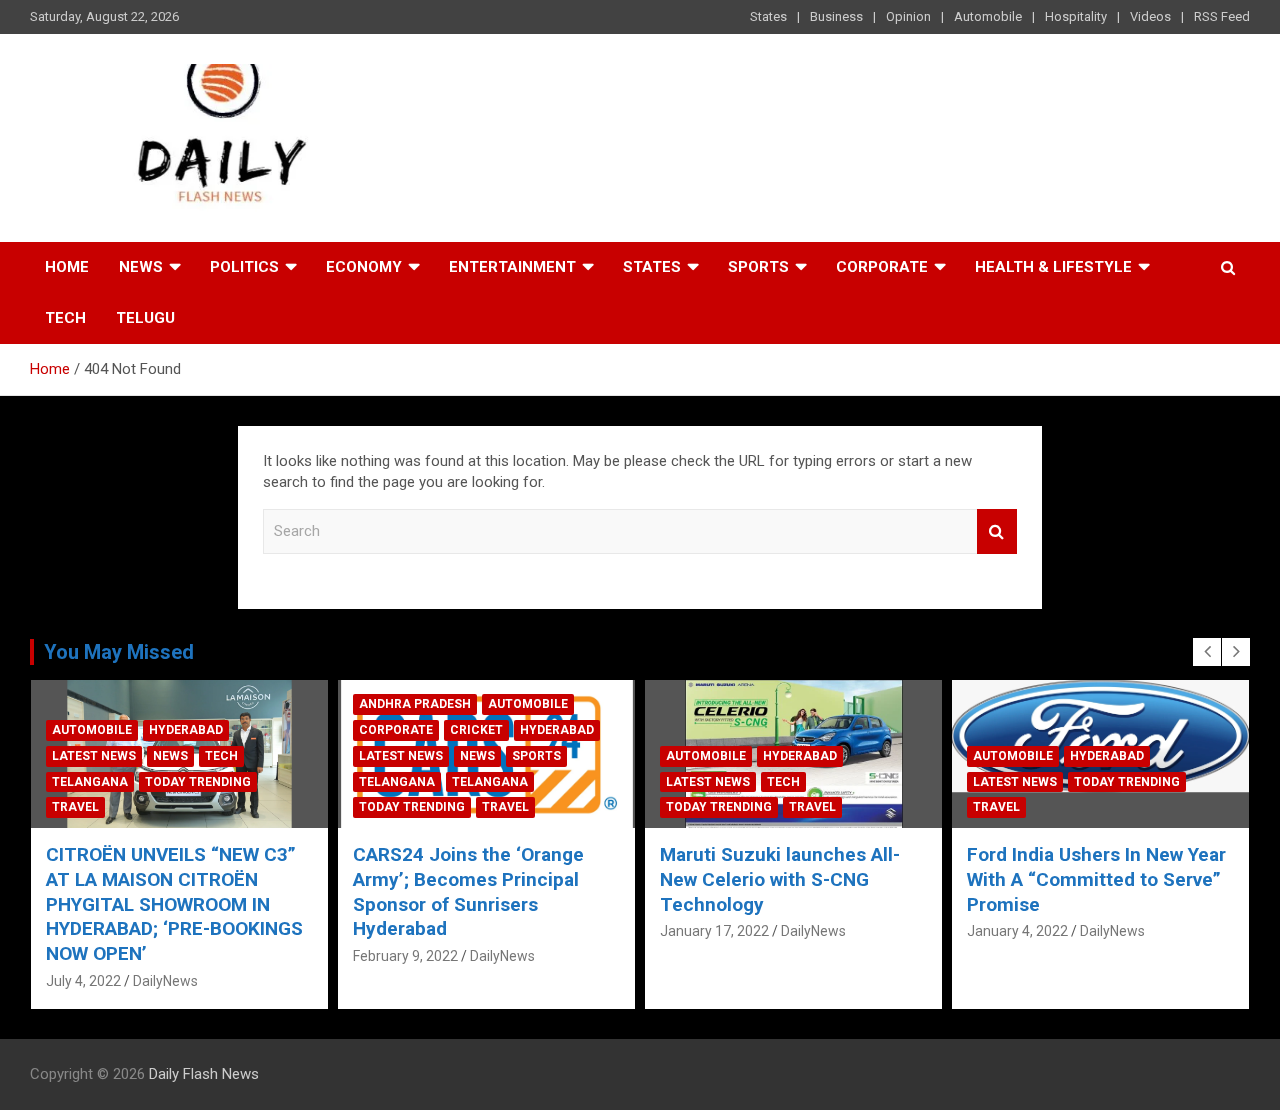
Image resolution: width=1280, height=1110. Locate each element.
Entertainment (512, 267)
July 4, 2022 (83, 981)
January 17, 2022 (714, 931)
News (141, 267)
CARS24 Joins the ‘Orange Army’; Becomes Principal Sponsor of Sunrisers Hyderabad (468, 891)
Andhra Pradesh (415, 704)
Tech (65, 318)
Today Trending (198, 782)
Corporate (882, 267)
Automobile (988, 16)
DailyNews (165, 981)
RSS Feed (1222, 16)
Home (67, 267)
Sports (758, 267)
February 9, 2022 (405, 956)
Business (836, 16)
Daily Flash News (204, 1074)
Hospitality (1076, 16)
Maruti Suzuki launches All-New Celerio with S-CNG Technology (780, 879)
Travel (75, 807)
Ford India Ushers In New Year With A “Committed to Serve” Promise (1096, 879)
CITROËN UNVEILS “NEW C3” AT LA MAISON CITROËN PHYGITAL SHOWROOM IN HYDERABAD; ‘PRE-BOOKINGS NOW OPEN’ (174, 904)
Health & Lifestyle (1053, 267)
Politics (244, 267)
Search (997, 531)
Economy (364, 267)
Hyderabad (186, 730)
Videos (1150, 16)
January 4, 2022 (1017, 931)
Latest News (94, 756)
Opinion (908, 16)
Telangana (90, 782)
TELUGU (145, 318)
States (768, 16)
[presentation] (1207, 652)
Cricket (476, 730)
